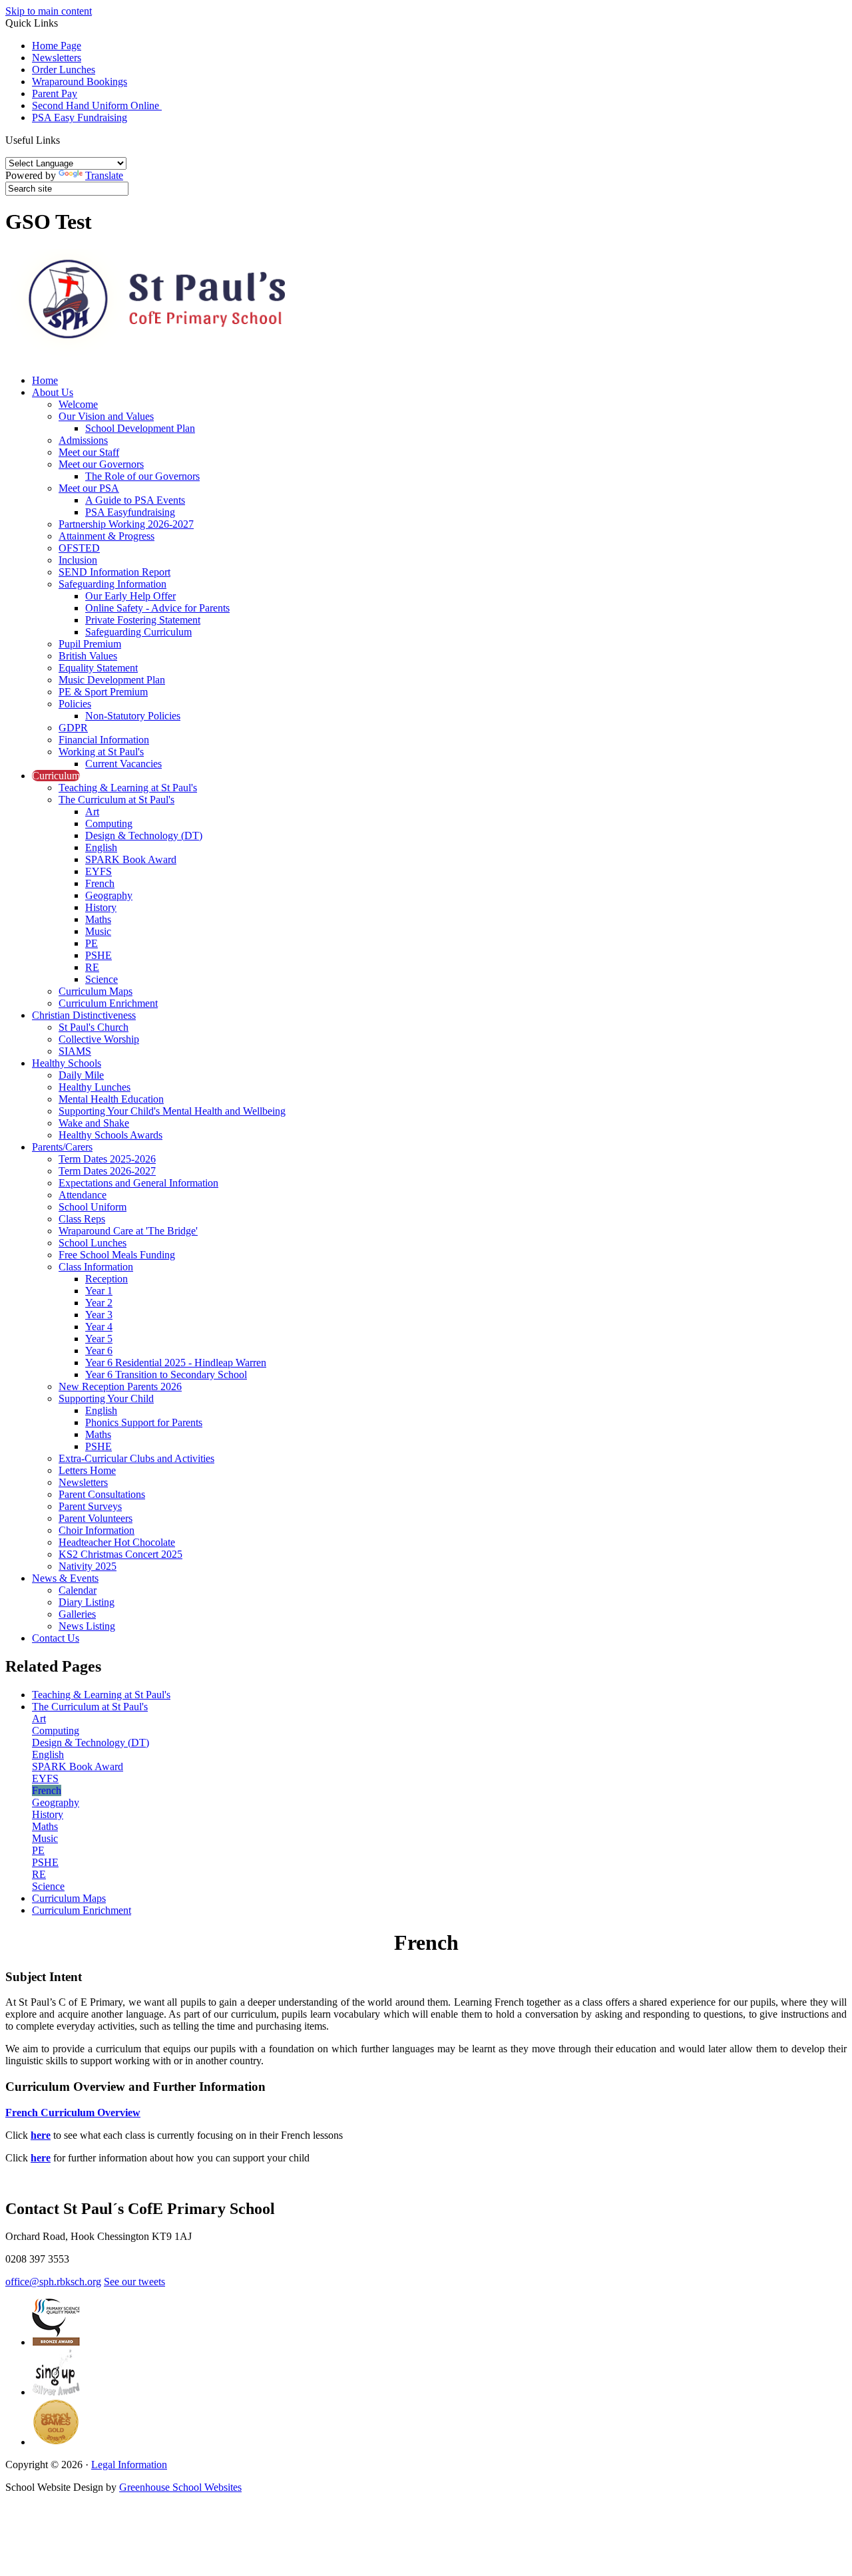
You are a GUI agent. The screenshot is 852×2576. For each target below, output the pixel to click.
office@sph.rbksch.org (53, 2282)
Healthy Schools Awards (110, 1135)
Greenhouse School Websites (180, 2487)
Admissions (83, 440)
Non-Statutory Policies (133, 716)
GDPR (73, 728)
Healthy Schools (67, 1063)
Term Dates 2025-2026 (107, 1159)
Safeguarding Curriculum (138, 632)
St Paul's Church (94, 1027)
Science (102, 979)
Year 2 (99, 1303)
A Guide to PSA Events (135, 500)
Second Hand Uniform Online (97, 105)
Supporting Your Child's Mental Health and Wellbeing (172, 1111)
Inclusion (78, 560)
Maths (98, 919)
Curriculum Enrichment (108, 1003)
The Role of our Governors (142, 476)
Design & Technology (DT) (144, 835)
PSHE (99, 955)
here (41, 2135)
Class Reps (82, 1219)
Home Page (57, 46)
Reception (106, 1279)
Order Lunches (64, 70)
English (101, 847)
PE (92, 943)
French (100, 883)
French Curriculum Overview (73, 2113)
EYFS (99, 871)
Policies (75, 704)
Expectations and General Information (138, 1183)
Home (45, 380)
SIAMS (75, 1051)
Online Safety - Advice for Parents (157, 608)
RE (92, 967)
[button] (65, 140)
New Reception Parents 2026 (120, 1386)
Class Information (96, 1267)
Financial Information (104, 740)
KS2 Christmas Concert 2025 (120, 1554)
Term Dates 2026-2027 (107, 1171)
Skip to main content (49, 11)
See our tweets (134, 2282)
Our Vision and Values (106, 416)
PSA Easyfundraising (130, 512)
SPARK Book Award (131, 859)
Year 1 (99, 1291)
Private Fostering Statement (143, 620)
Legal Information (129, 2465)
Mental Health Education (111, 1099)
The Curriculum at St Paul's (116, 800)
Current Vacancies (123, 764)
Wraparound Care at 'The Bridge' (128, 1231)
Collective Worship (99, 1039)
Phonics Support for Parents (144, 1422)
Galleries (77, 1614)
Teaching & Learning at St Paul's (128, 788)
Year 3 (99, 1315)
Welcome (78, 404)
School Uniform (93, 1207)
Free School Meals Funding (117, 1255)
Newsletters (57, 58)
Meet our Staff (89, 452)
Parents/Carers (62, 1147)
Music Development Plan (112, 680)
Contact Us (56, 1638)
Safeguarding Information (112, 584)
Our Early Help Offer (130, 596)
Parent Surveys (90, 1506)
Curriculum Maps (96, 991)
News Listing (87, 1626)
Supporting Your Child (106, 1398)
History (101, 907)
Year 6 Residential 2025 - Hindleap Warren (176, 1363)
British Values (88, 656)
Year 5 (99, 1339)
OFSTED (79, 548)
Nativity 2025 (88, 1566)
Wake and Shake (94, 1123)
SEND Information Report (114, 572)
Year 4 (99, 1327)
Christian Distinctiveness (84, 1015)
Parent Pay (55, 93)
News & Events (65, 1578)
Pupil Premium (90, 644)
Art (92, 812)
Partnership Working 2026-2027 (126, 524)
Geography (109, 895)
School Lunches (93, 1243)
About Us (53, 392)
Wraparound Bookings (80, 82)
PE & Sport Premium (103, 692)
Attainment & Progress (106, 536)
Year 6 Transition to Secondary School (166, 1375)
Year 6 (99, 1351)
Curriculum (56, 776)
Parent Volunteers (96, 1518)
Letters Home (87, 1470)
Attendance (83, 1195)
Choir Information (97, 1530)
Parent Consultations (102, 1494)
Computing (109, 824)
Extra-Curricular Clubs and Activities (136, 1458)
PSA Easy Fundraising (80, 117)
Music (98, 931)
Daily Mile (81, 1075)
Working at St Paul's (101, 752)
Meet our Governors (101, 464)
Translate (104, 175)
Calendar (78, 1590)
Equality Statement (98, 668)
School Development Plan (140, 428)
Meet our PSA (89, 488)
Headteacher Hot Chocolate (117, 1542)
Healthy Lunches (95, 1087)
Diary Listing (87, 1602)
